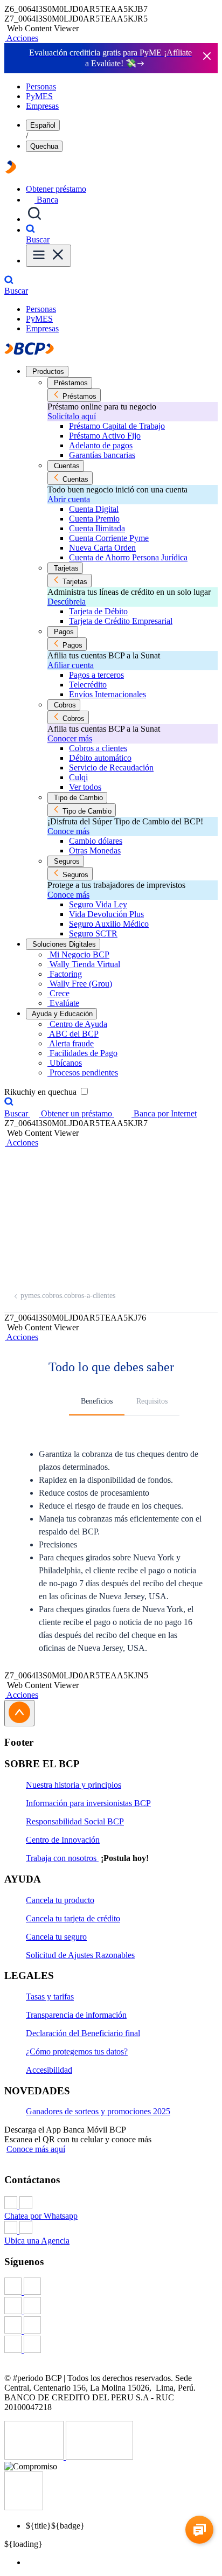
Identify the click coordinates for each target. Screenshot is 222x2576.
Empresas (42, 106)
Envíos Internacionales (107, 694)
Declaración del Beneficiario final (83, 2033)
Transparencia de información (76, 2015)
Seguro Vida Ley (98, 904)
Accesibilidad (49, 2070)
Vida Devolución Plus (106, 914)
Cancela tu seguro (56, 1937)
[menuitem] (122, 2563)
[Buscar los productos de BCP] (34, 219)
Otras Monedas (95, 850)
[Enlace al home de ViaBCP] (11, 171)
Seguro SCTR (93, 933)
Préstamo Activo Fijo (105, 436)
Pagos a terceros (96, 675)
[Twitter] (111, 2307)
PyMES (39, 96)
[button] (21, 38)
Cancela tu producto (60, 1900)
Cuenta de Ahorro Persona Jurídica (128, 557)
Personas (41, 86)
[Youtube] (111, 2326)
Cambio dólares (96, 841)
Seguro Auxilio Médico (109, 924)
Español (43, 125)
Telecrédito (88, 685)
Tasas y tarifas (50, 1997)
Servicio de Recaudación (111, 768)
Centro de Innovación (63, 1840)
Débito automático (100, 758)
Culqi (78, 777)
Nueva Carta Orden (102, 548)
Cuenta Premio (94, 519)
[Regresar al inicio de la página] (19, 1713)
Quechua (44, 146)
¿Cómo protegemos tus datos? (77, 2051)
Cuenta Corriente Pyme (109, 538)
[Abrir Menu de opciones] (48, 256)
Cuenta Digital (94, 509)
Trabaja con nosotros (62, 1858)
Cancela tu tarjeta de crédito (73, 1918)
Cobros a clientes (98, 748)
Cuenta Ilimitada (97, 528)
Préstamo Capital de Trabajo (117, 426)
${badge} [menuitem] (55, 2526)
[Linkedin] (111, 2345)
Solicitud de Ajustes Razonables (80, 1955)
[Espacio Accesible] (24, 2507)
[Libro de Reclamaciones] (99, 2457)
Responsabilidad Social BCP (75, 1821)
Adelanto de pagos (101, 445)
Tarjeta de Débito (98, 611)
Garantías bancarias (102, 455)
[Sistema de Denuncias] (35, 2457)
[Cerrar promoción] (207, 57)
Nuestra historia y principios (74, 1785)
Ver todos (85, 787)
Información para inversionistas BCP (88, 1803)
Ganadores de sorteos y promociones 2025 (98, 2111)
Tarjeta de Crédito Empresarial (121, 621)
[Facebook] (111, 2287)
